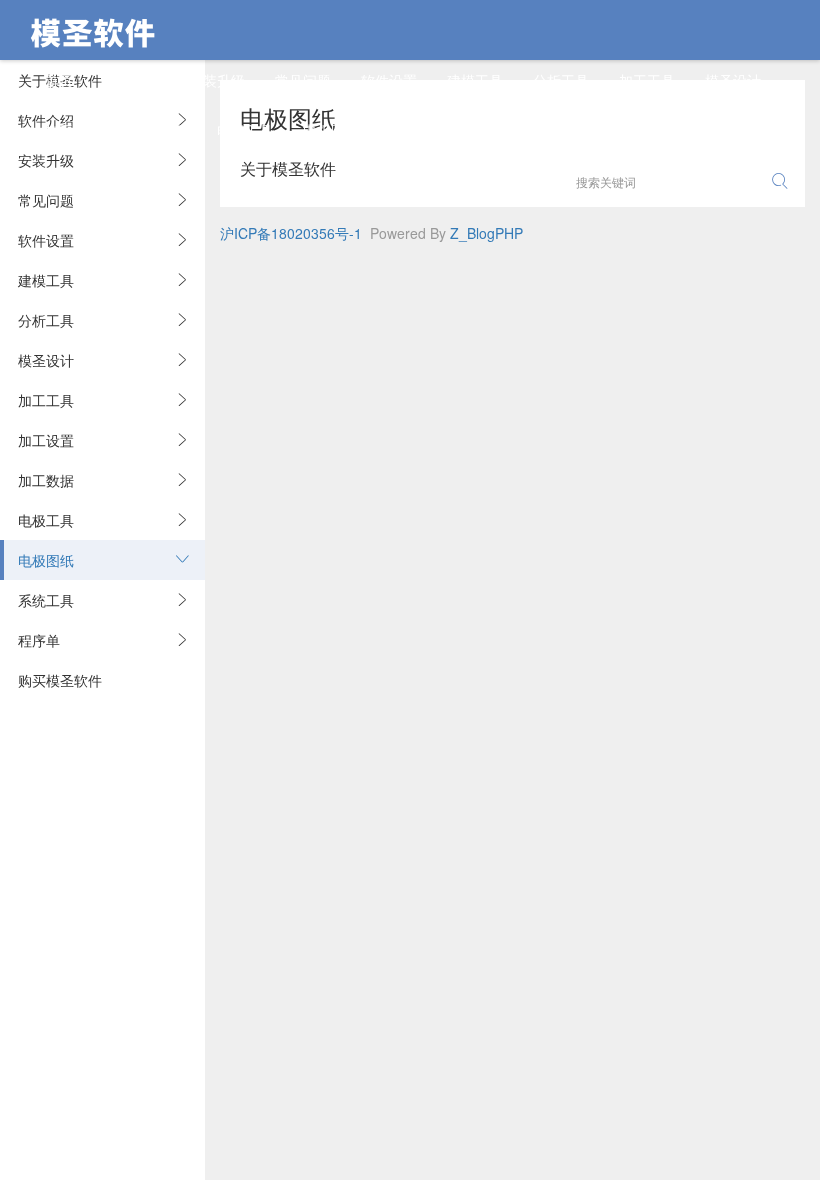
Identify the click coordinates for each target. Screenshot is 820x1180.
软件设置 (389, 80)
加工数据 (159, 130)
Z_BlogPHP (486, 233)
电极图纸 (331, 130)
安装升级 (217, 80)
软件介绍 (131, 80)
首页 (59, 80)
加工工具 (647, 80)
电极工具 (245, 130)
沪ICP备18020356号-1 (291, 233)
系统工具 (417, 130)
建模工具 (475, 80)
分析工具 (561, 80)
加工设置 (73, 130)
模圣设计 (733, 80)
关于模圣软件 (288, 168)
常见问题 (303, 80)
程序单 (496, 130)
